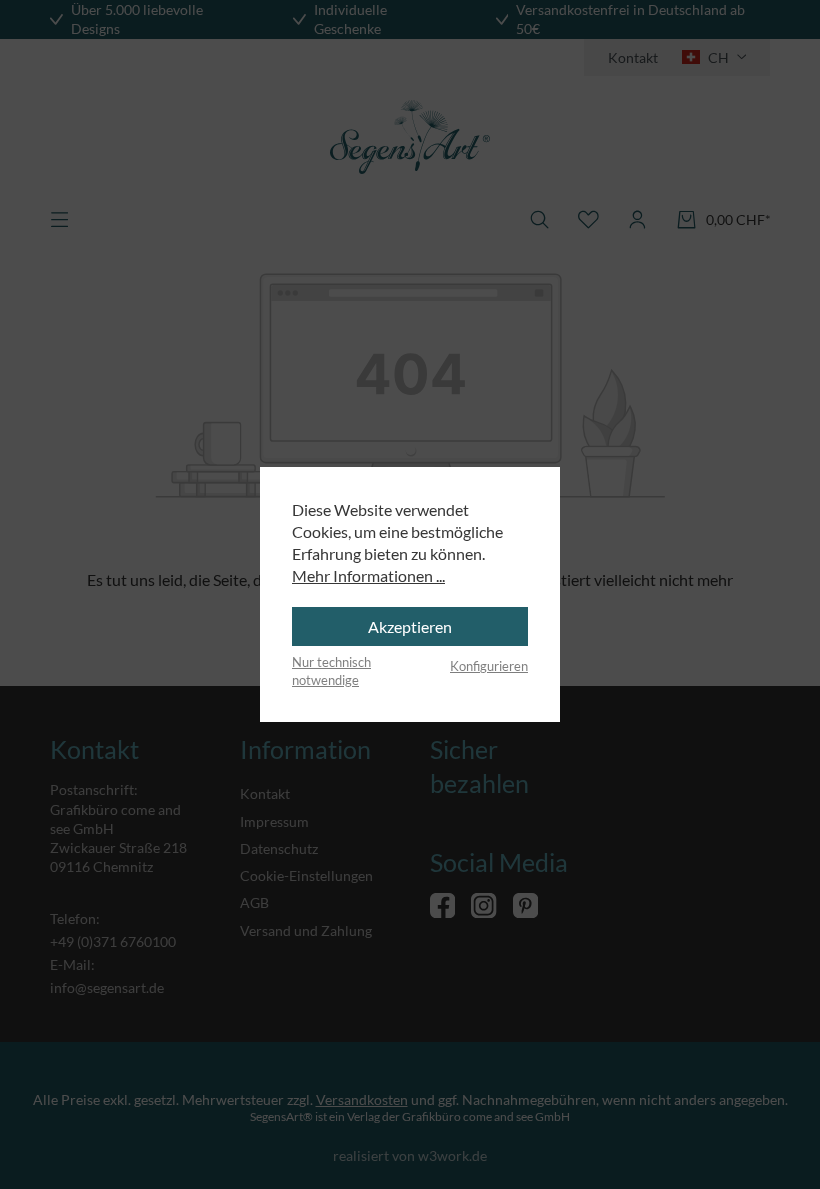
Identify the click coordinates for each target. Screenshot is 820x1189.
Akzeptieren (410, 626)
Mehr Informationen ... (368, 575)
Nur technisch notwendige (331, 671)
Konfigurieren (489, 666)
